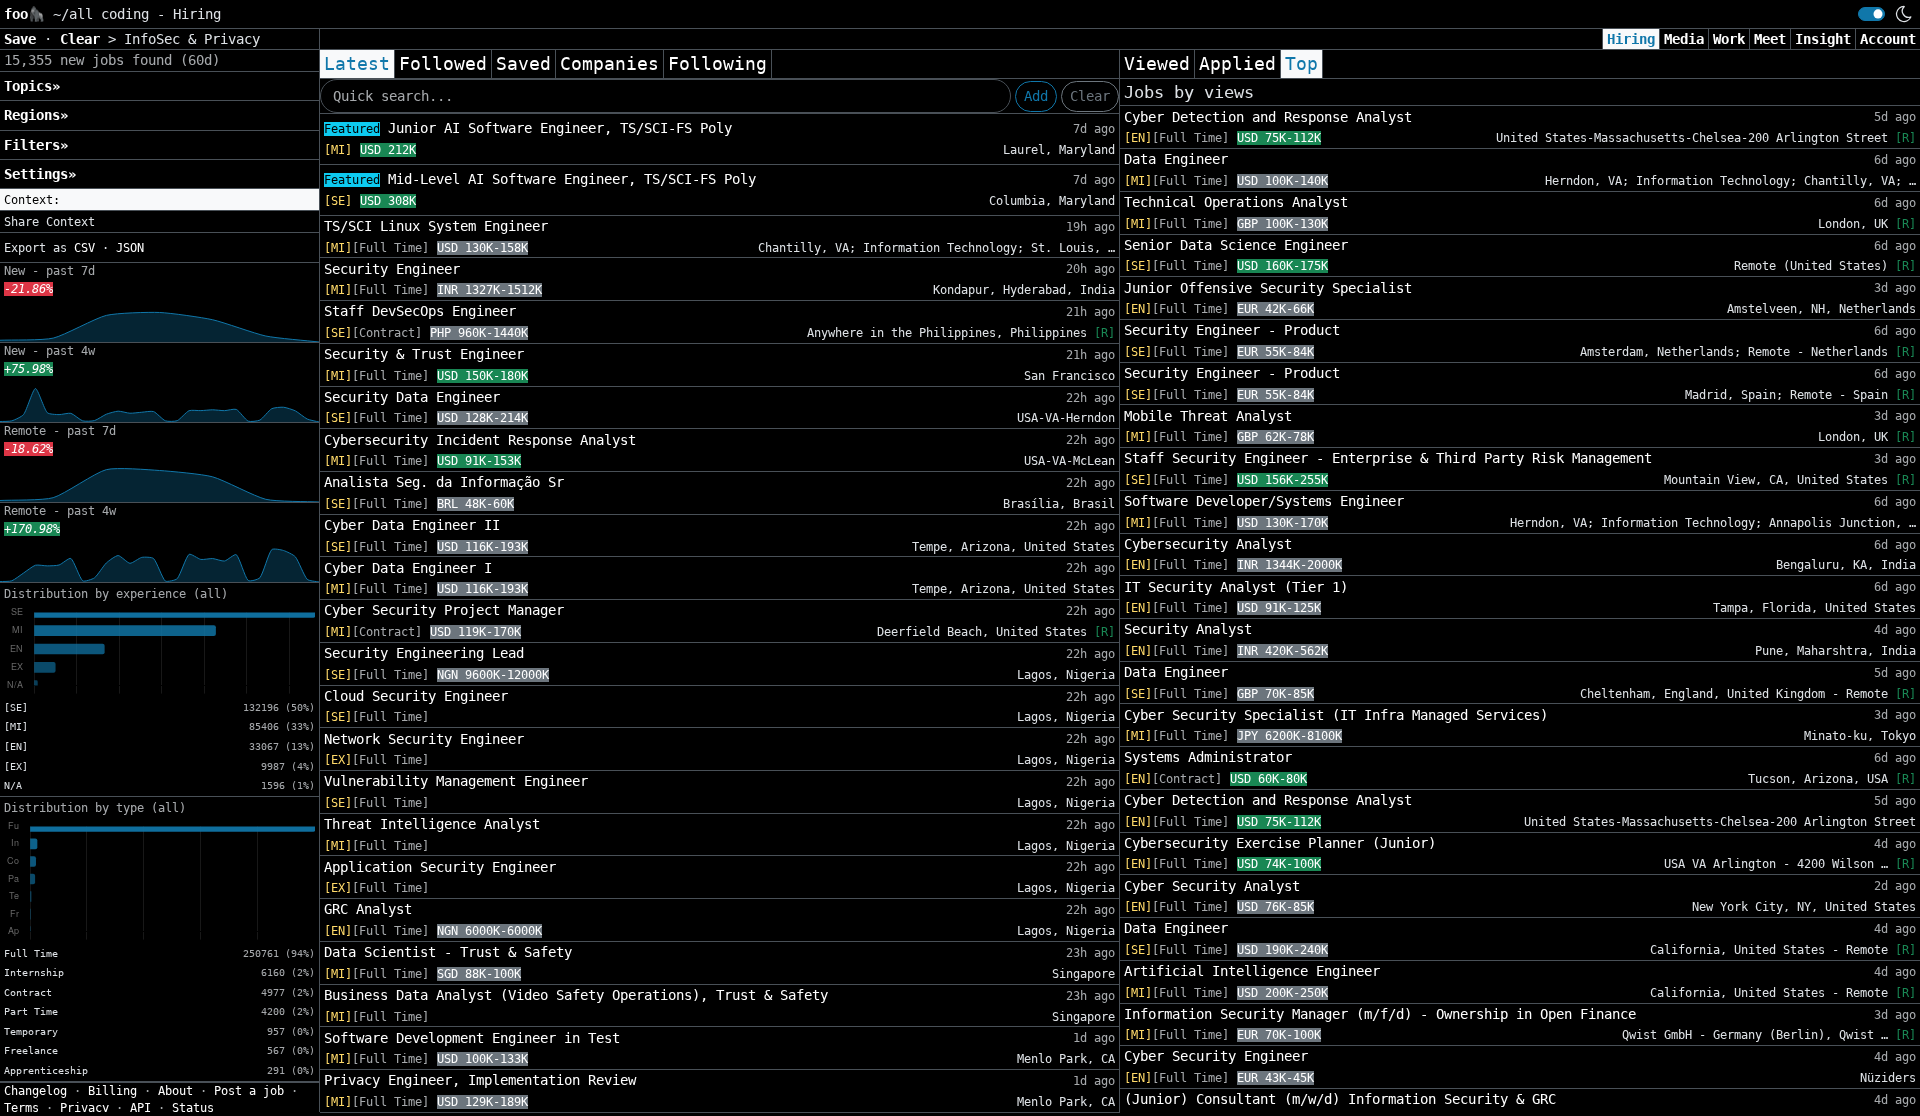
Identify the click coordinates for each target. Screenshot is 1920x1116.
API (140, 1108)
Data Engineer (1176, 159)
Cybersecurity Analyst (1208, 544)
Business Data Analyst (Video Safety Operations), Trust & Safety (576, 995)
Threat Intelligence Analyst (432, 824)
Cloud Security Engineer (416, 696)
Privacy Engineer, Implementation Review (480, 1080)
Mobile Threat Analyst (1208, 416)
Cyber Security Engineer (1216, 1056)
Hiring (1631, 39)
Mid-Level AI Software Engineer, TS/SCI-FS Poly (540, 179)
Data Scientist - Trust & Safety (448, 952)
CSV (84, 248)
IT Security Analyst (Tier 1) (1236, 587)
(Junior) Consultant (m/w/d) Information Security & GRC (1340, 1099)
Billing (112, 1091)
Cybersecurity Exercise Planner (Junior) (1280, 843)
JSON (130, 248)
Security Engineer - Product (1232, 330)
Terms (21, 1108)
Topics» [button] (32, 86)
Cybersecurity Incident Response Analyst (480, 440)
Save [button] (24, 39)
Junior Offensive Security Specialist (1268, 288)
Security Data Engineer (412, 397)
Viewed (1157, 64)
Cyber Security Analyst (1212, 886)
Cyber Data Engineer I (408, 568)
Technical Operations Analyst (1236, 202)
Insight (1823, 39)
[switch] (1871, 14)
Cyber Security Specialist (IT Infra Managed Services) (1336, 715)
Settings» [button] (40, 174)
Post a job (249, 1091)
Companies (609, 64)
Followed (443, 64)
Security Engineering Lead (424, 653)
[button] (159, 200)
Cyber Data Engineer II (412, 525)
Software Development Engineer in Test (472, 1038)
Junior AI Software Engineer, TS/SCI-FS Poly (528, 128)
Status (193, 1108)
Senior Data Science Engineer (1236, 245)
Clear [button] (84, 39)
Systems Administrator (1208, 757)
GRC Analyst (368, 909)
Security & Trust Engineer (424, 354)
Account (1888, 39)
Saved (523, 64)
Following (717, 64)
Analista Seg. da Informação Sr (444, 482)
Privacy (84, 1108)
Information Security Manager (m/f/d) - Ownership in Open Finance (1380, 1014)
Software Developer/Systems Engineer (1264, 501)
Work (1729, 39)
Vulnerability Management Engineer (456, 781)
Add (1036, 96)
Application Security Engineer (440, 867)
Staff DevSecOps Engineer (420, 311)
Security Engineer (392, 269)
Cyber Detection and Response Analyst (1268, 117)
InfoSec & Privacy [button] (192, 39)
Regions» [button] (36, 115)
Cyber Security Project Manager (444, 610)
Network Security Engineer (424, 739)
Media (1684, 39)
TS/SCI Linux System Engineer (436, 226)
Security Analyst (1188, 629)
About (175, 1091)
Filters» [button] (36, 145)
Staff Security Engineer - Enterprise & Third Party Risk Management (1388, 458)
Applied (1237, 64)
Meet (1770, 39)
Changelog (35, 1091)
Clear (1090, 96)
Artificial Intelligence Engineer (1252, 971)
